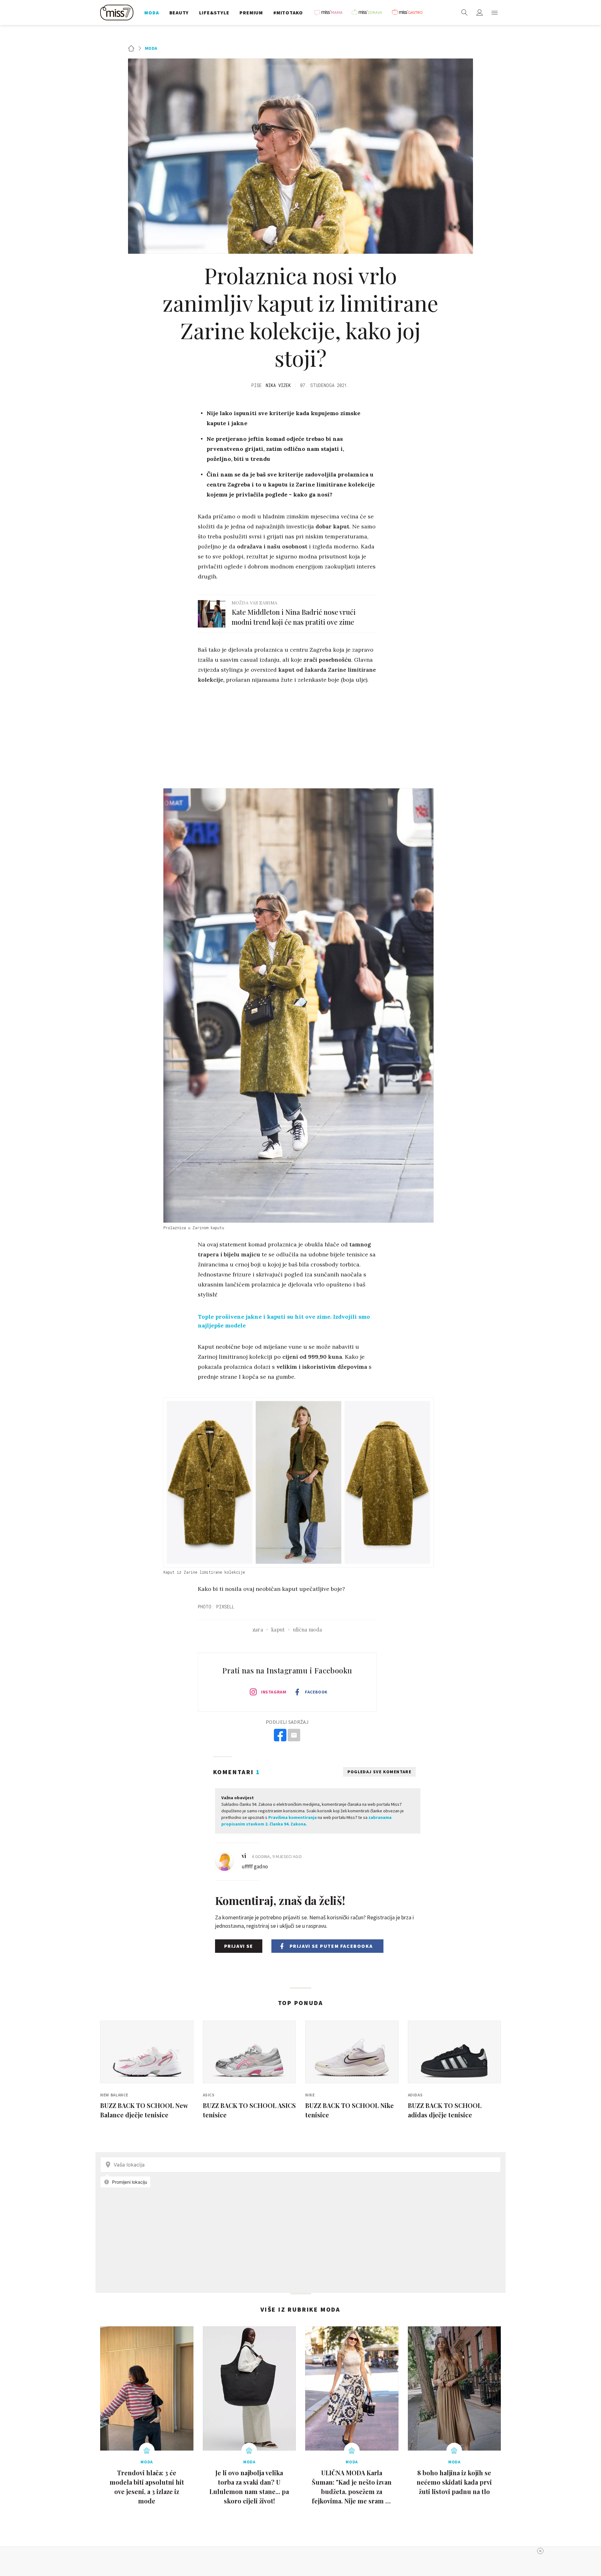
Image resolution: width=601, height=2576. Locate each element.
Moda (151, 48)
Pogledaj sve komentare (380, 1772)
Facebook (316, 1692)
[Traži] (465, 13)
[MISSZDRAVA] (370, 13)
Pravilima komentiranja (293, 1817)
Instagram (274, 1692)
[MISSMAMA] (330, 13)
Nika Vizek (278, 385)
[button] (495, 13)
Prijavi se (239, 1946)
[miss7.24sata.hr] (118, 13)
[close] (540, 2551)
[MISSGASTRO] (409, 13)
